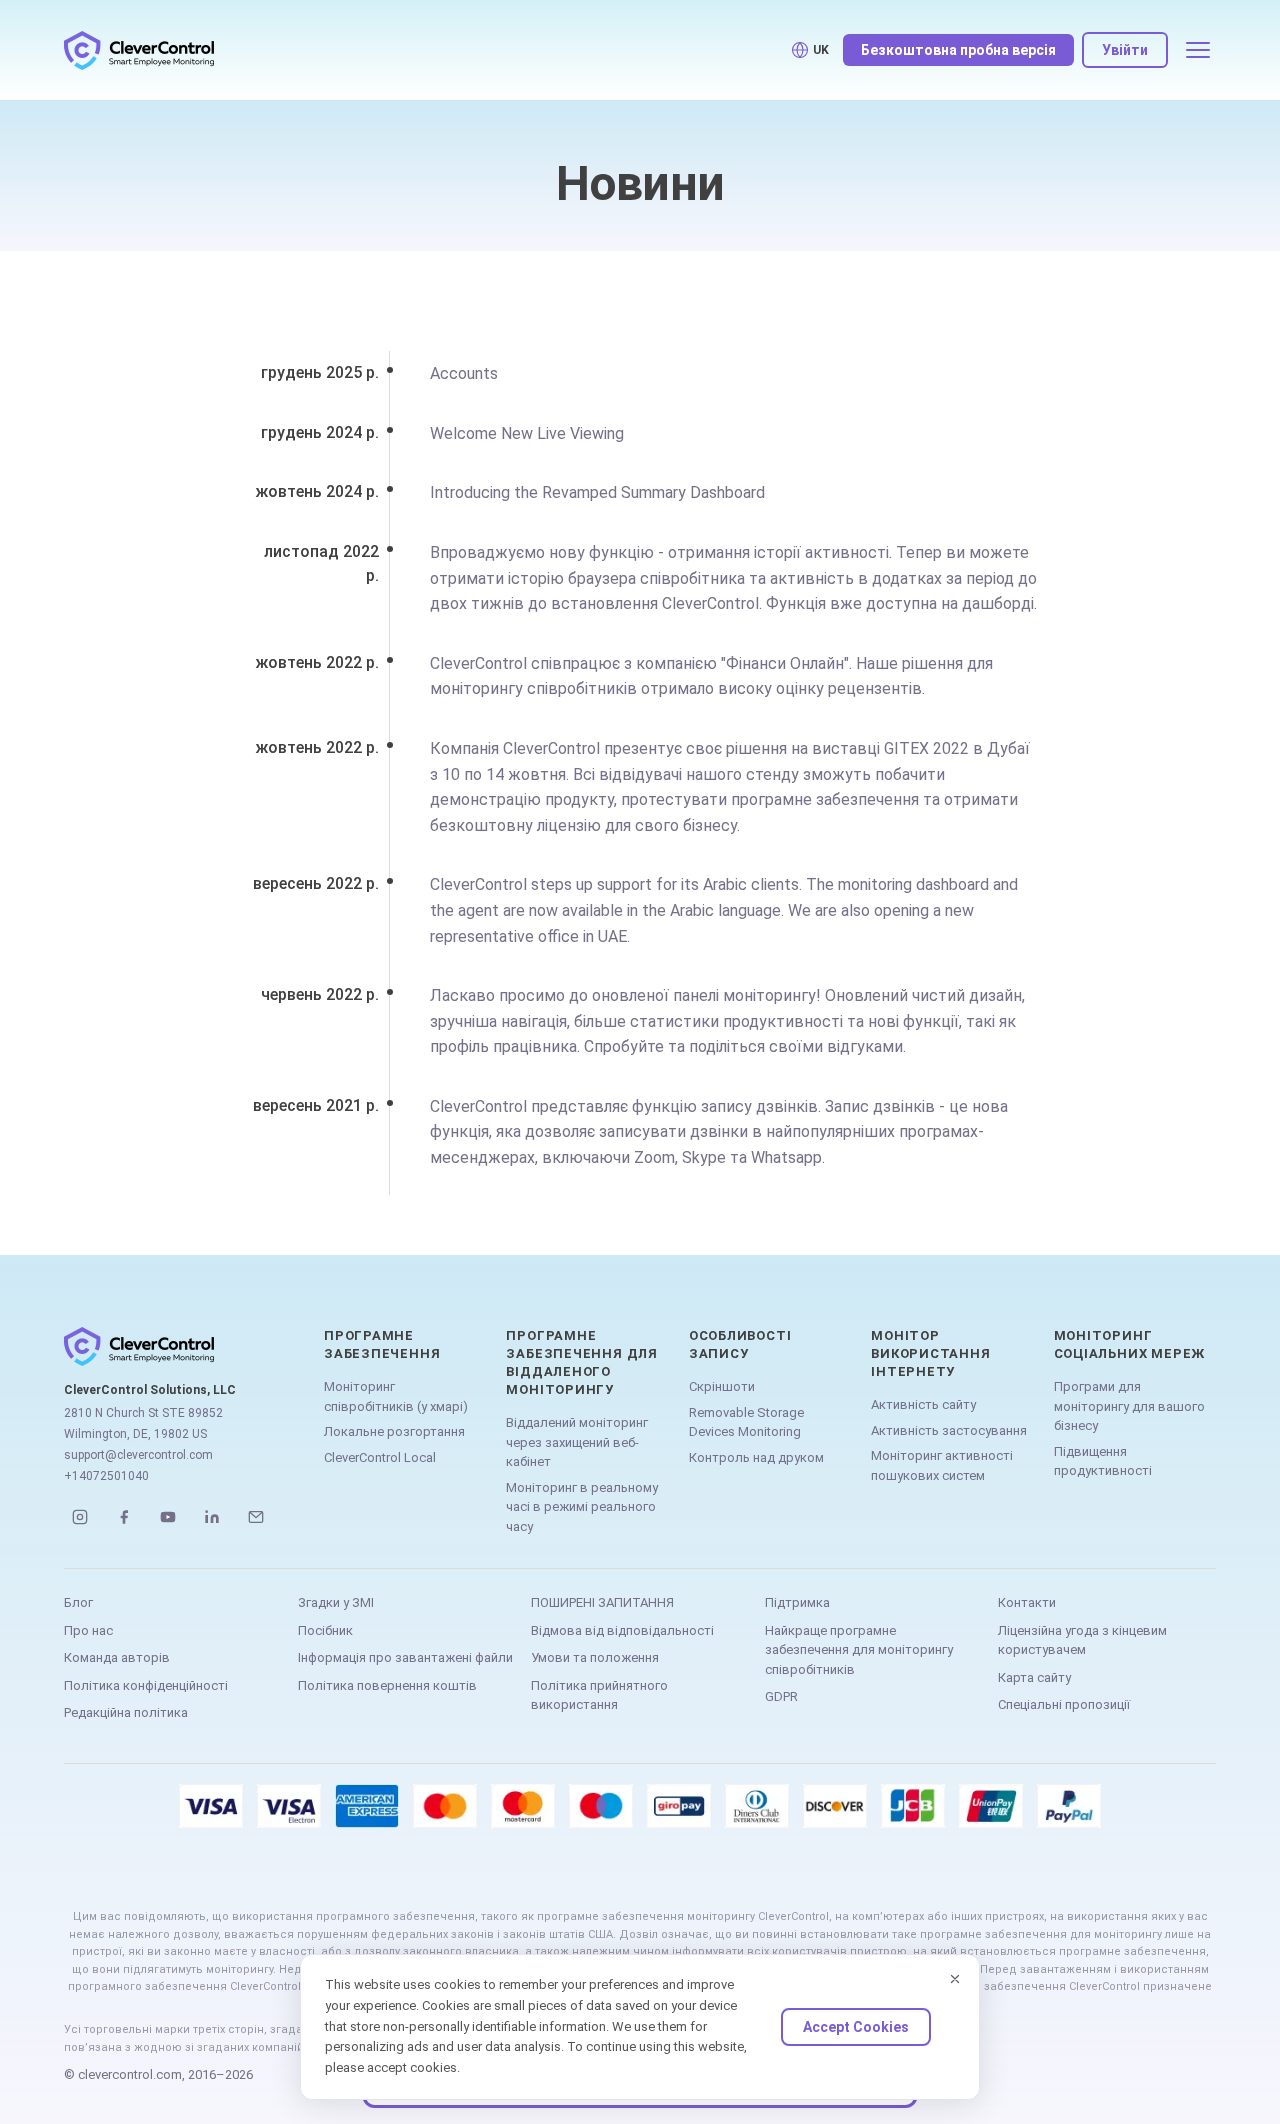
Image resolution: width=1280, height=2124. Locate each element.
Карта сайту (1034, 1677)
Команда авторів (117, 1657)
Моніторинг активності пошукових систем (942, 1465)
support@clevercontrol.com (138, 1455)
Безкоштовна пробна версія (958, 50)
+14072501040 (106, 1476)
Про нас (88, 1630)
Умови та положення (595, 1657)
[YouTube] (168, 1517)
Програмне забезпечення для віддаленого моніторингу (581, 1363)
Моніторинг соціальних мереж (1129, 1344)
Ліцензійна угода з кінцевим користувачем (1082, 1640)
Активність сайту (923, 1404)
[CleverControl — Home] (139, 50)
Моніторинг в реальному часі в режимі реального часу (582, 1507)
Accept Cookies (856, 2027)
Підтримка (797, 1602)
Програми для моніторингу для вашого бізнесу (1129, 1406)
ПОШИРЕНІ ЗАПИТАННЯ (602, 1602)
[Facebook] (124, 1517)
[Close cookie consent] (955, 1979)
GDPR (781, 1696)
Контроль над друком (756, 1457)
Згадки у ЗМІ (336, 1602)
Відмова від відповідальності (622, 1630)
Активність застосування (949, 1430)
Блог (78, 1602)
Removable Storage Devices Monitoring (746, 1422)
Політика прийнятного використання (599, 1695)
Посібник (325, 1630)
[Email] (256, 1517)
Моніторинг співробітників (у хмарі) (396, 1396)
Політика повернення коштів (387, 1685)
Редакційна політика (126, 1712)
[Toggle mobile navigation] (1198, 50)
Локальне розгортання (394, 1431)
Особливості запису (740, 1344)
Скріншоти (722, 1386)
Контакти (1027, 1602)
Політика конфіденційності (146, 1685)
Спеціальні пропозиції (1064, 1704)
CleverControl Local (380, 1457)
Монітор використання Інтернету (930, 1353)
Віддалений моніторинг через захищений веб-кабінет (577, 1442)
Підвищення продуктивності (1103, 1461)
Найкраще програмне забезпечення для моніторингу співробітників (859, 1650)
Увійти (1125, 50)
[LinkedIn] (212, 1517)
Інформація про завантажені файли (405, 1657)
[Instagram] (80, 1517)
